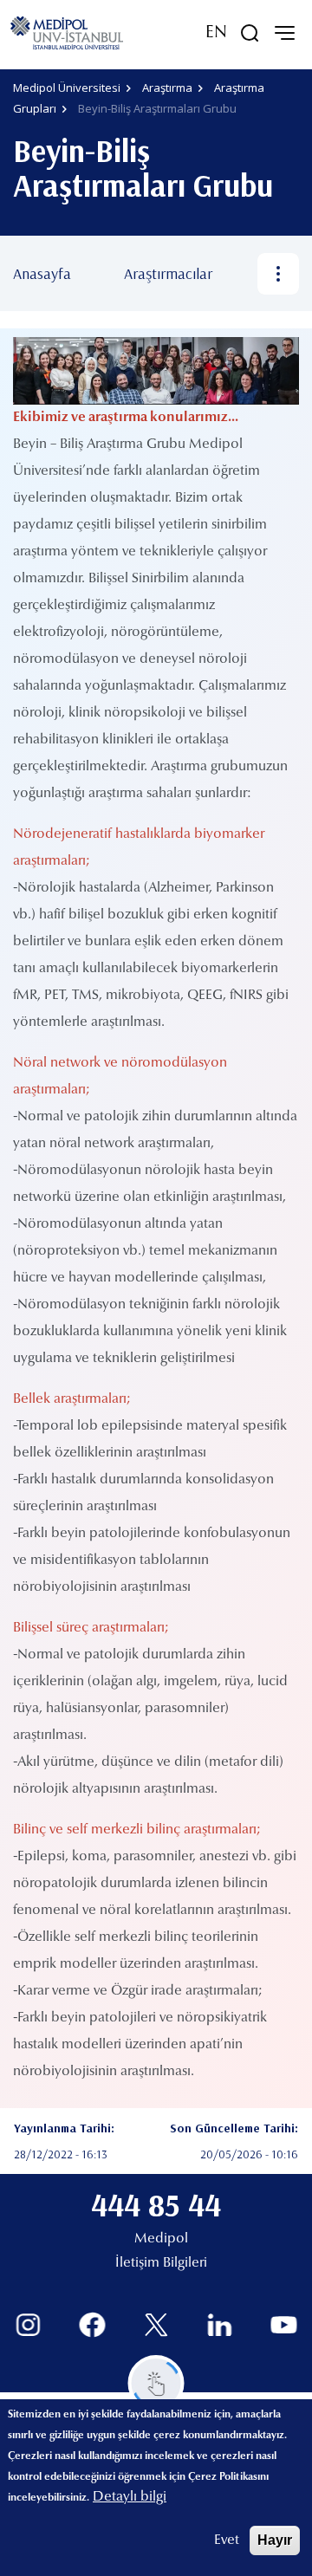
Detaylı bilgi (130, 2497)
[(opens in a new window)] (28, 2325)
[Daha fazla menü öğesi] (278, 274)
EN (216, 33)
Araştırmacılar (168, 273)
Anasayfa (42, 273)
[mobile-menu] (284, 33)
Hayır (275, 2540)
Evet (227, 2540)
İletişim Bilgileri (161, 2263)
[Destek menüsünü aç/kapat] (156, 2383)
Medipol (161, 2239)
